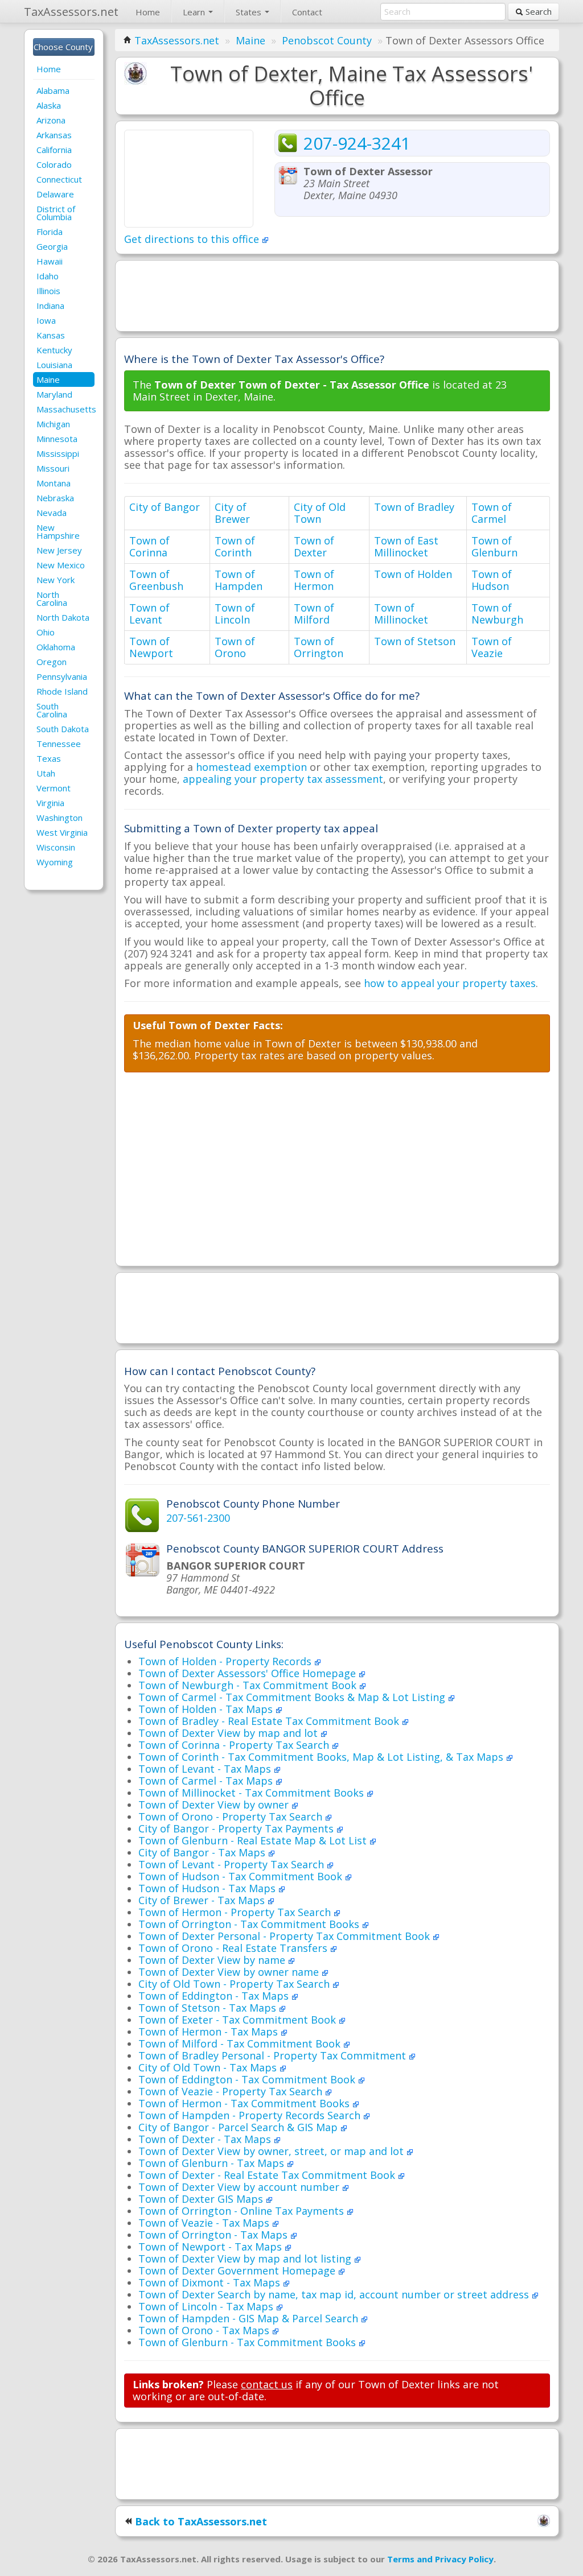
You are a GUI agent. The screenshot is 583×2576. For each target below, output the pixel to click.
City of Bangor (165, 507)
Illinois (48, 291)
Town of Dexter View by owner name (230, 1972)
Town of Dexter (314, 546)
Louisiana (54, 365)
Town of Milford (314, 614)
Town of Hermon (314, 580)
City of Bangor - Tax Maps (203, 1852)
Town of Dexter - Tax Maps (206, 2139)
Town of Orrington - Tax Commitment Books (250, 1924)
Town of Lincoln (235, 614)
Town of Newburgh (497, 614)
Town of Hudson (492, 580)
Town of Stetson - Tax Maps (209, 2008)
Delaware (55, 194)
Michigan (53, 424)
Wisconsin (56, 847)
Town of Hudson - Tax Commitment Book (242, 1876)
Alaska (49, 105)
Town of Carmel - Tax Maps (207, 1781)
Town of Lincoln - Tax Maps (207, 2306)
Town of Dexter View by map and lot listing (246, 2259)
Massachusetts (65, 409)
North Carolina (52, 598)
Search (537, 11)
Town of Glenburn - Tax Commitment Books (249, 2342)
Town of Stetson (415, 641)
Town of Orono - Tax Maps (205, 2330)
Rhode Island (62, 691)
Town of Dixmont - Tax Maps (211, 2282)
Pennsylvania (62, 676)
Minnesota (57, 439)
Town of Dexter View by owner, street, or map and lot (272, 2151)
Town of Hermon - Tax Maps (210, 2032)
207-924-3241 (357, 143)
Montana (54, 483)
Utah (46, 773)
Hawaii (50, 261)
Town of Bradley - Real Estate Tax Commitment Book (270, 1721)
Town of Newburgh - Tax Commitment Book (249, 1685)
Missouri (53, 468)
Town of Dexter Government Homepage (238, 2270)
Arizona (51, 120)
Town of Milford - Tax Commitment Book (241, 2044)
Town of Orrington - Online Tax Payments (243, 2211)
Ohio (46, 632)
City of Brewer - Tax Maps (203, 1900)
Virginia (50, 803)
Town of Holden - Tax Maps (207, 1709)
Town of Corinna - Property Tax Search (235, 1745)
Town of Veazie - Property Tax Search (232, 2091)
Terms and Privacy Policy (440, 2559)
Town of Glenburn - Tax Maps (213, 2163)
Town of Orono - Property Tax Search (232, 1817)
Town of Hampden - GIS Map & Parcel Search (250, 2318)
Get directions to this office (193, 239)
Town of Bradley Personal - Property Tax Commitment (274, 2055)
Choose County (64, 47)
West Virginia (62, 832)
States (250, 12)
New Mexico (61, 565)
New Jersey (59, 550)
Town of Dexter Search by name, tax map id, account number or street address (335, 2294)
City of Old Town (320, 513)
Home (148, 12)
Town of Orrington (319, 647)
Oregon (52, 662)
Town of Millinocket (401, 614)
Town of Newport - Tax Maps (212, 2247)
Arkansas (54, 135)
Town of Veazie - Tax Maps (205, 2223)
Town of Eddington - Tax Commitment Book (248, 2079)
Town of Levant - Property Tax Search (233, 1864)
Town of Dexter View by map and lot (229, 1733)
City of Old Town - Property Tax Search (235, 1984)
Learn (195, 12)
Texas (49, 758)
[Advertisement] (337, 295)
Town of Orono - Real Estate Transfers (234, 1948)
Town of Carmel (492, 513)
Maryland (54, 394)
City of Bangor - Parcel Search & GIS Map (239, 2127)
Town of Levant (149, 614)
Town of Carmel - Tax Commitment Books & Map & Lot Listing (293, 1697)
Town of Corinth (235, 546)
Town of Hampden (239, 580)
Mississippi (58, 453)
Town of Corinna (149, 546)
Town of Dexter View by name (213, 1960)
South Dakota (63, 729)
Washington (59, 818)
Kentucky (54, 350)
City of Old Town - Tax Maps (209, 2067)
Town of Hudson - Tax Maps (208, 1888)
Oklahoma (56, 647)
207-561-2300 (198, 1518)
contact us (267, 2384)
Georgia (52, 246)
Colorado (54, 164)
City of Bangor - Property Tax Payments (237, 1828)
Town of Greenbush (156, 580)
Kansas (51, 335)
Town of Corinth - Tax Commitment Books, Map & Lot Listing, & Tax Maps (322, 1757)
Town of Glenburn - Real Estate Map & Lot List (254, 1840)
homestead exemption (251, 767)
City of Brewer (232, 513)
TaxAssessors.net (177, 40)
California (54, 150)
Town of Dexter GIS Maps (202, 2199)
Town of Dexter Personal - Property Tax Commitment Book (286, 1936)
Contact (307, 12)
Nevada (52, 513)
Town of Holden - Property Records (226, 1661)
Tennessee (59, 744)
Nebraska (55, 498)
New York (56, 580)
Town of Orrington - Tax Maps (214, 2235)
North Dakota (63, 617)
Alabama (53, 90)
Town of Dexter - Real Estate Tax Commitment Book (268, 2175)
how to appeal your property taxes (450, 983)
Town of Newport (151, 647)
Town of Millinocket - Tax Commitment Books (253, 1793)
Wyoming (55, 862)
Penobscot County (327, 40)
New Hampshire (58, 531)
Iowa (46, 320)
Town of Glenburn (494, 546)
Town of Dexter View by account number (240, 2187)
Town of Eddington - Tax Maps (215, 1996)
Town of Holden (413, 574)
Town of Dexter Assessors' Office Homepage (249, 1673)
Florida (50, 232)
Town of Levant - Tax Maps (206, 1769)
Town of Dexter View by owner (215, 1805)
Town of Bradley (414, 507)
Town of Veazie (492, 647)
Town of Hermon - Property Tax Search (236, 1912)
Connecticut (59, 179)
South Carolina (52, 710)
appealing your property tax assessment (283, 779)
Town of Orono (235, 647)
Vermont (54, 788)
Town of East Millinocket (406, 546)
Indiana (50, 306)
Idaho (48, 276)
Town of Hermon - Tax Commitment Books (245, 2103)
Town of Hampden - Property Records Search (251, 2115)
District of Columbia (56, 213)
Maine (48, 379)
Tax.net (71, 12)
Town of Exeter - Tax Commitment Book (239, 2020)
